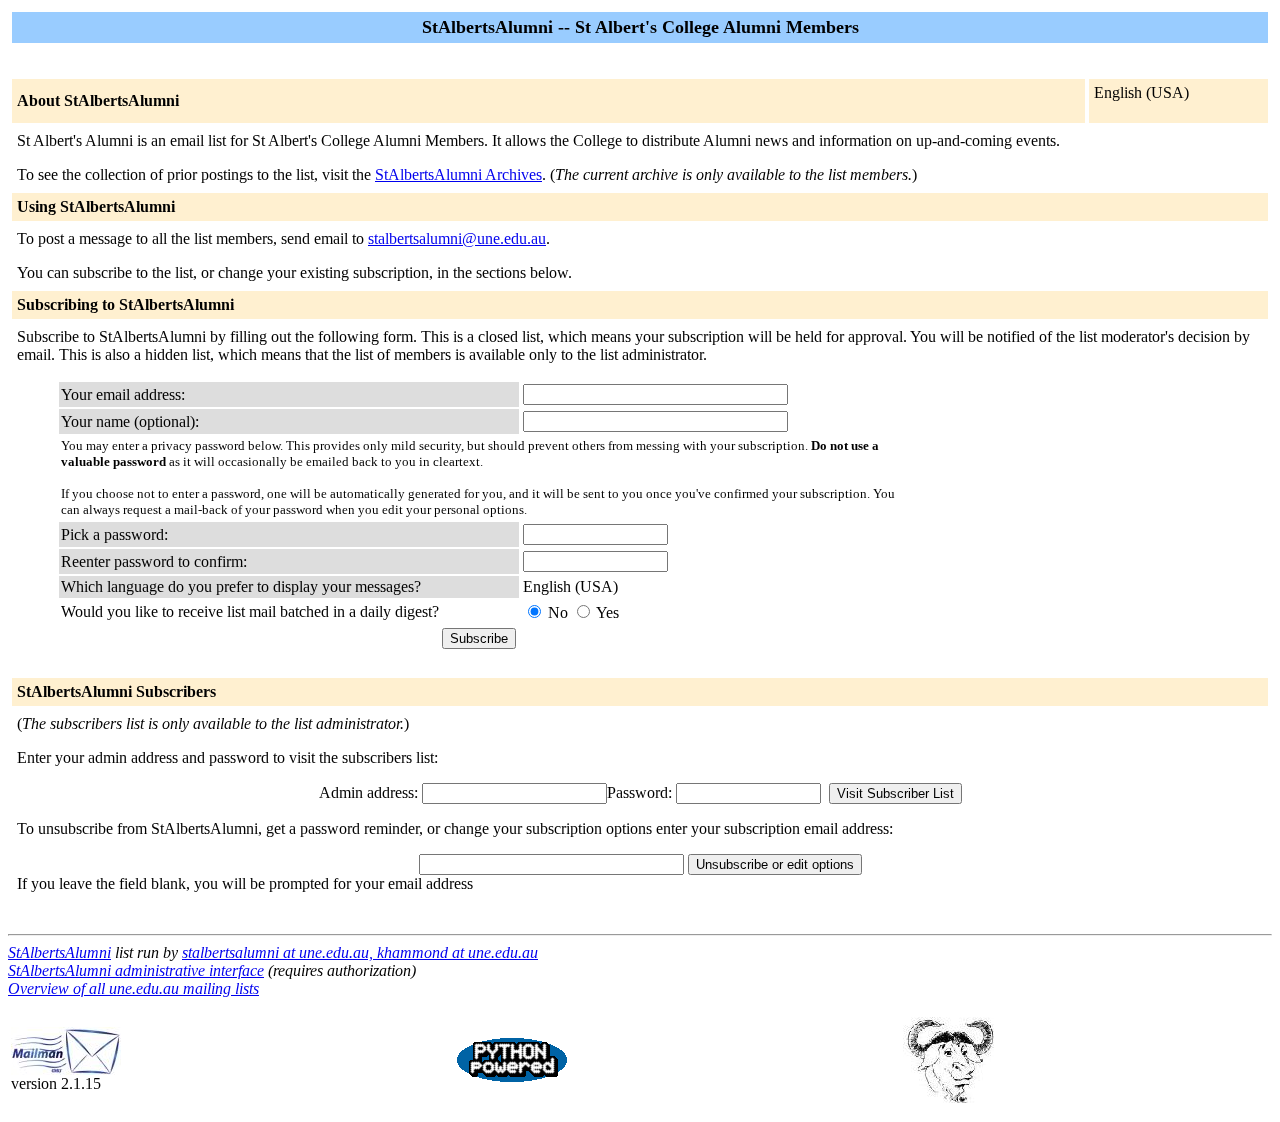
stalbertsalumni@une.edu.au (457, 238)
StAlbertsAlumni (59, 952)
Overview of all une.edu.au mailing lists (133, 988)
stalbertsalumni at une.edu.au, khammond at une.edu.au (360, 952)
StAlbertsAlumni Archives (458, 174)
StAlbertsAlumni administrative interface (136, 970)
